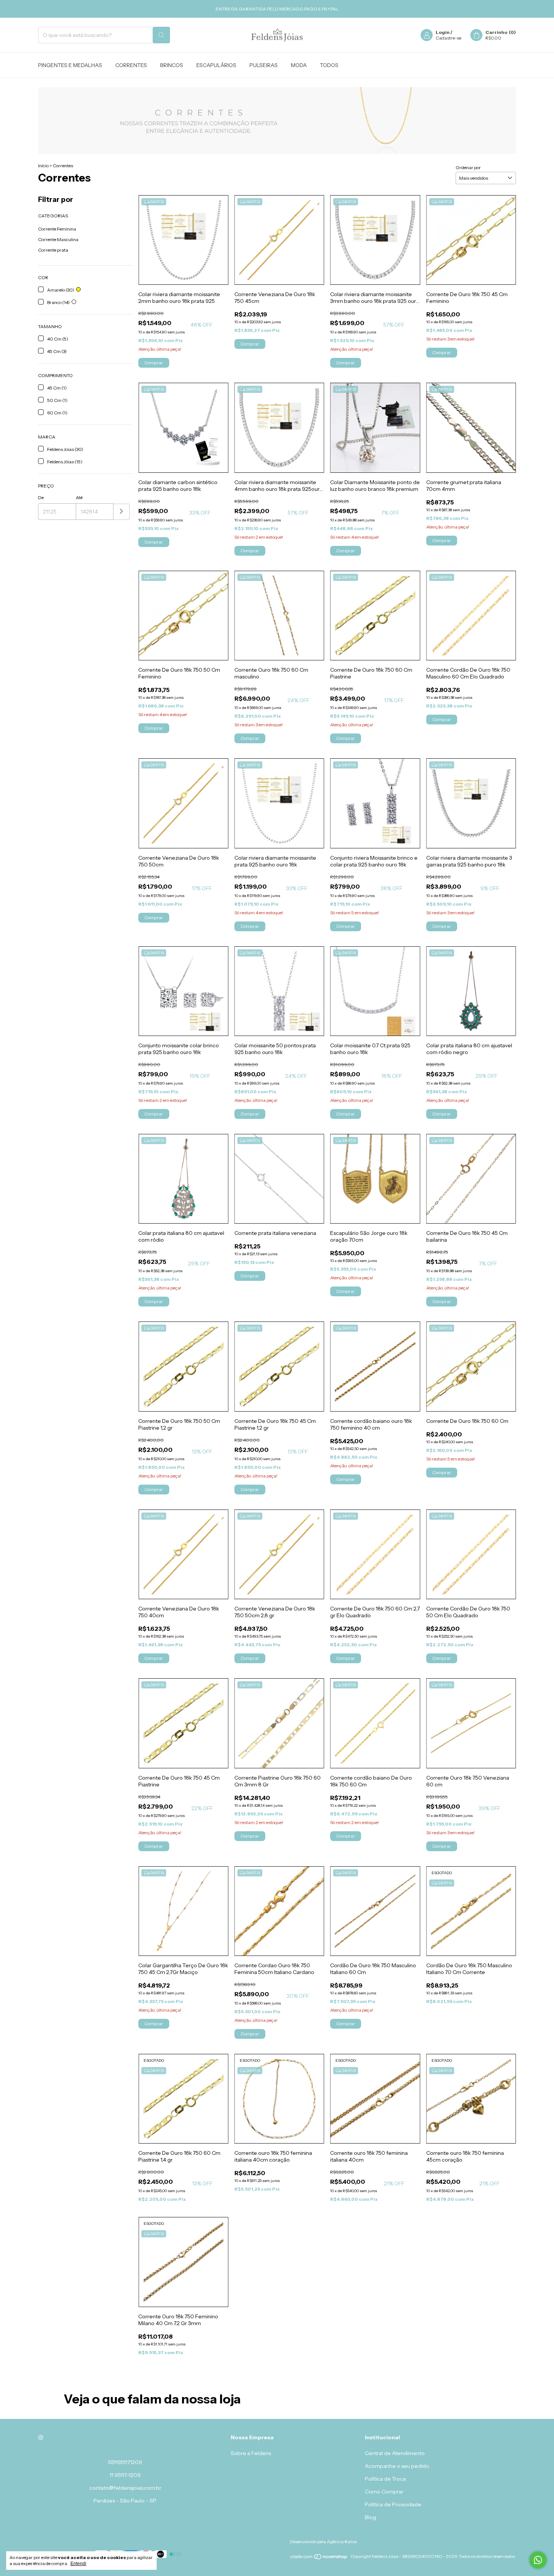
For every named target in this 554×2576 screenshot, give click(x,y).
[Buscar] (161, 35)
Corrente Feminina (57, 229)
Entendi (78, 2564)
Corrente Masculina (58, 239)
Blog (370, 2517)
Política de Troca (385, 2479)
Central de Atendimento (395, 2453)
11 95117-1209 (125, 2475)
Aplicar (122, 512)
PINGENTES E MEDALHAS (70, 65)
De (41, 497)
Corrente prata (53, 250)
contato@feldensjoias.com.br (125, 2488)
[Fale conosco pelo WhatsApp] (538, 2560)
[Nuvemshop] (319, 2558)
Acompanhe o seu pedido (397, 2466)
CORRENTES (131, 65)
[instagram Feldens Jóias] (41, 2437)
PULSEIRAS (264, 65)
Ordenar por (468, 167)
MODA (299, 65)
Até (79, 497)
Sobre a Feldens (251, 2453)
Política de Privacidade (393, 2504)
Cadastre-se (448, 38)
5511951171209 (125, 2462)
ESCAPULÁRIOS (216, 65)
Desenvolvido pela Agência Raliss (323, 2542)
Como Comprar (384, 2492)
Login (443, 32)
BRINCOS (172, 65)
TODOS (329, 65)
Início (43, 166)
